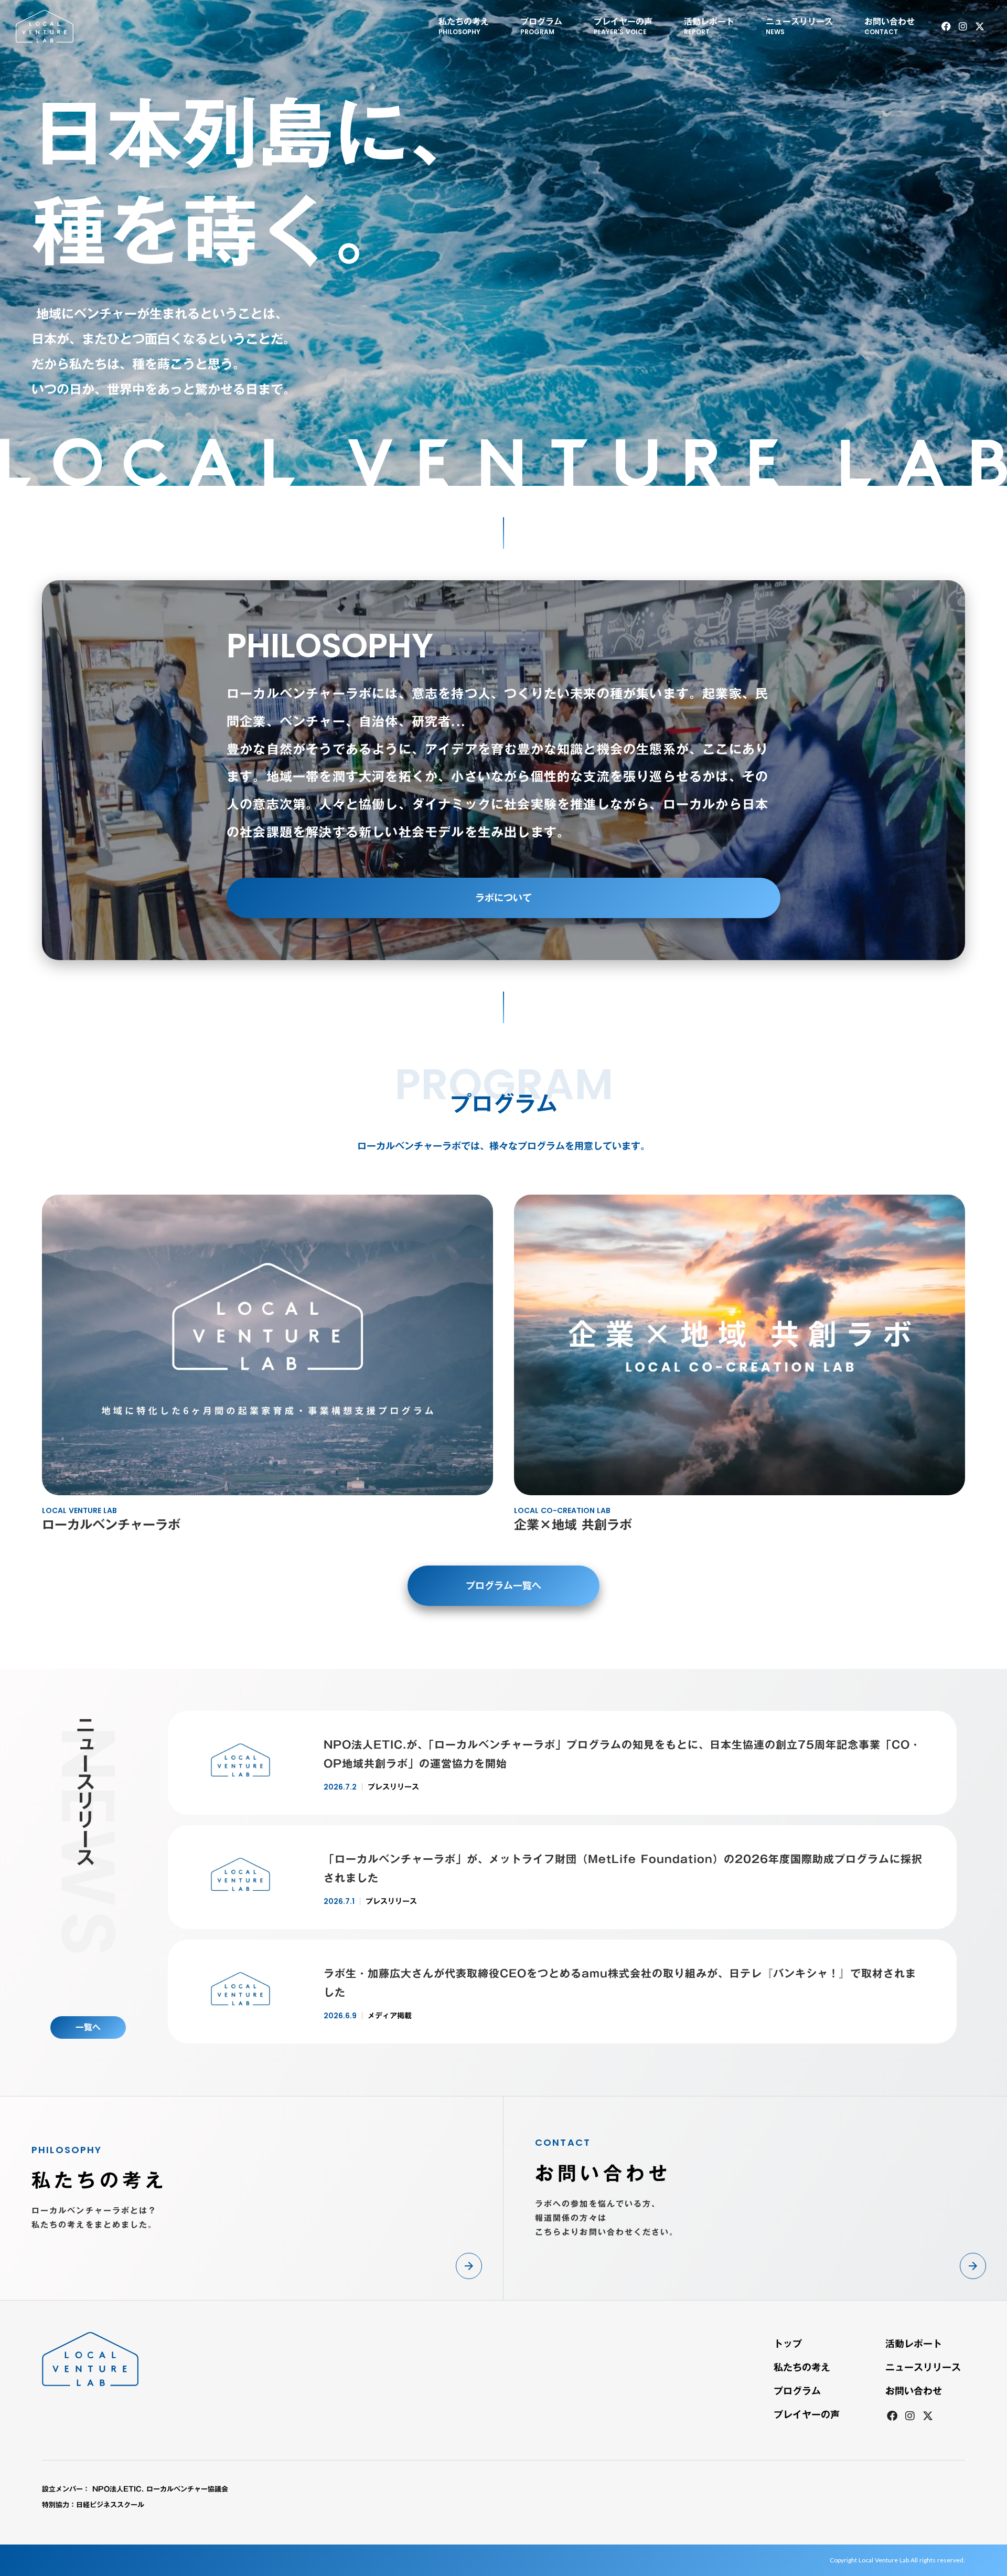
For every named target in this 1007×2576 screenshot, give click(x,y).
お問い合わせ (914, 2391)
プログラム (797, 2391)
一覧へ (88, 2027)
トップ (788, 2344)
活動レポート (914, 2344)
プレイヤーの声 (807, 2414)
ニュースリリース (923, 2367)
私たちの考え (802, 2367)
